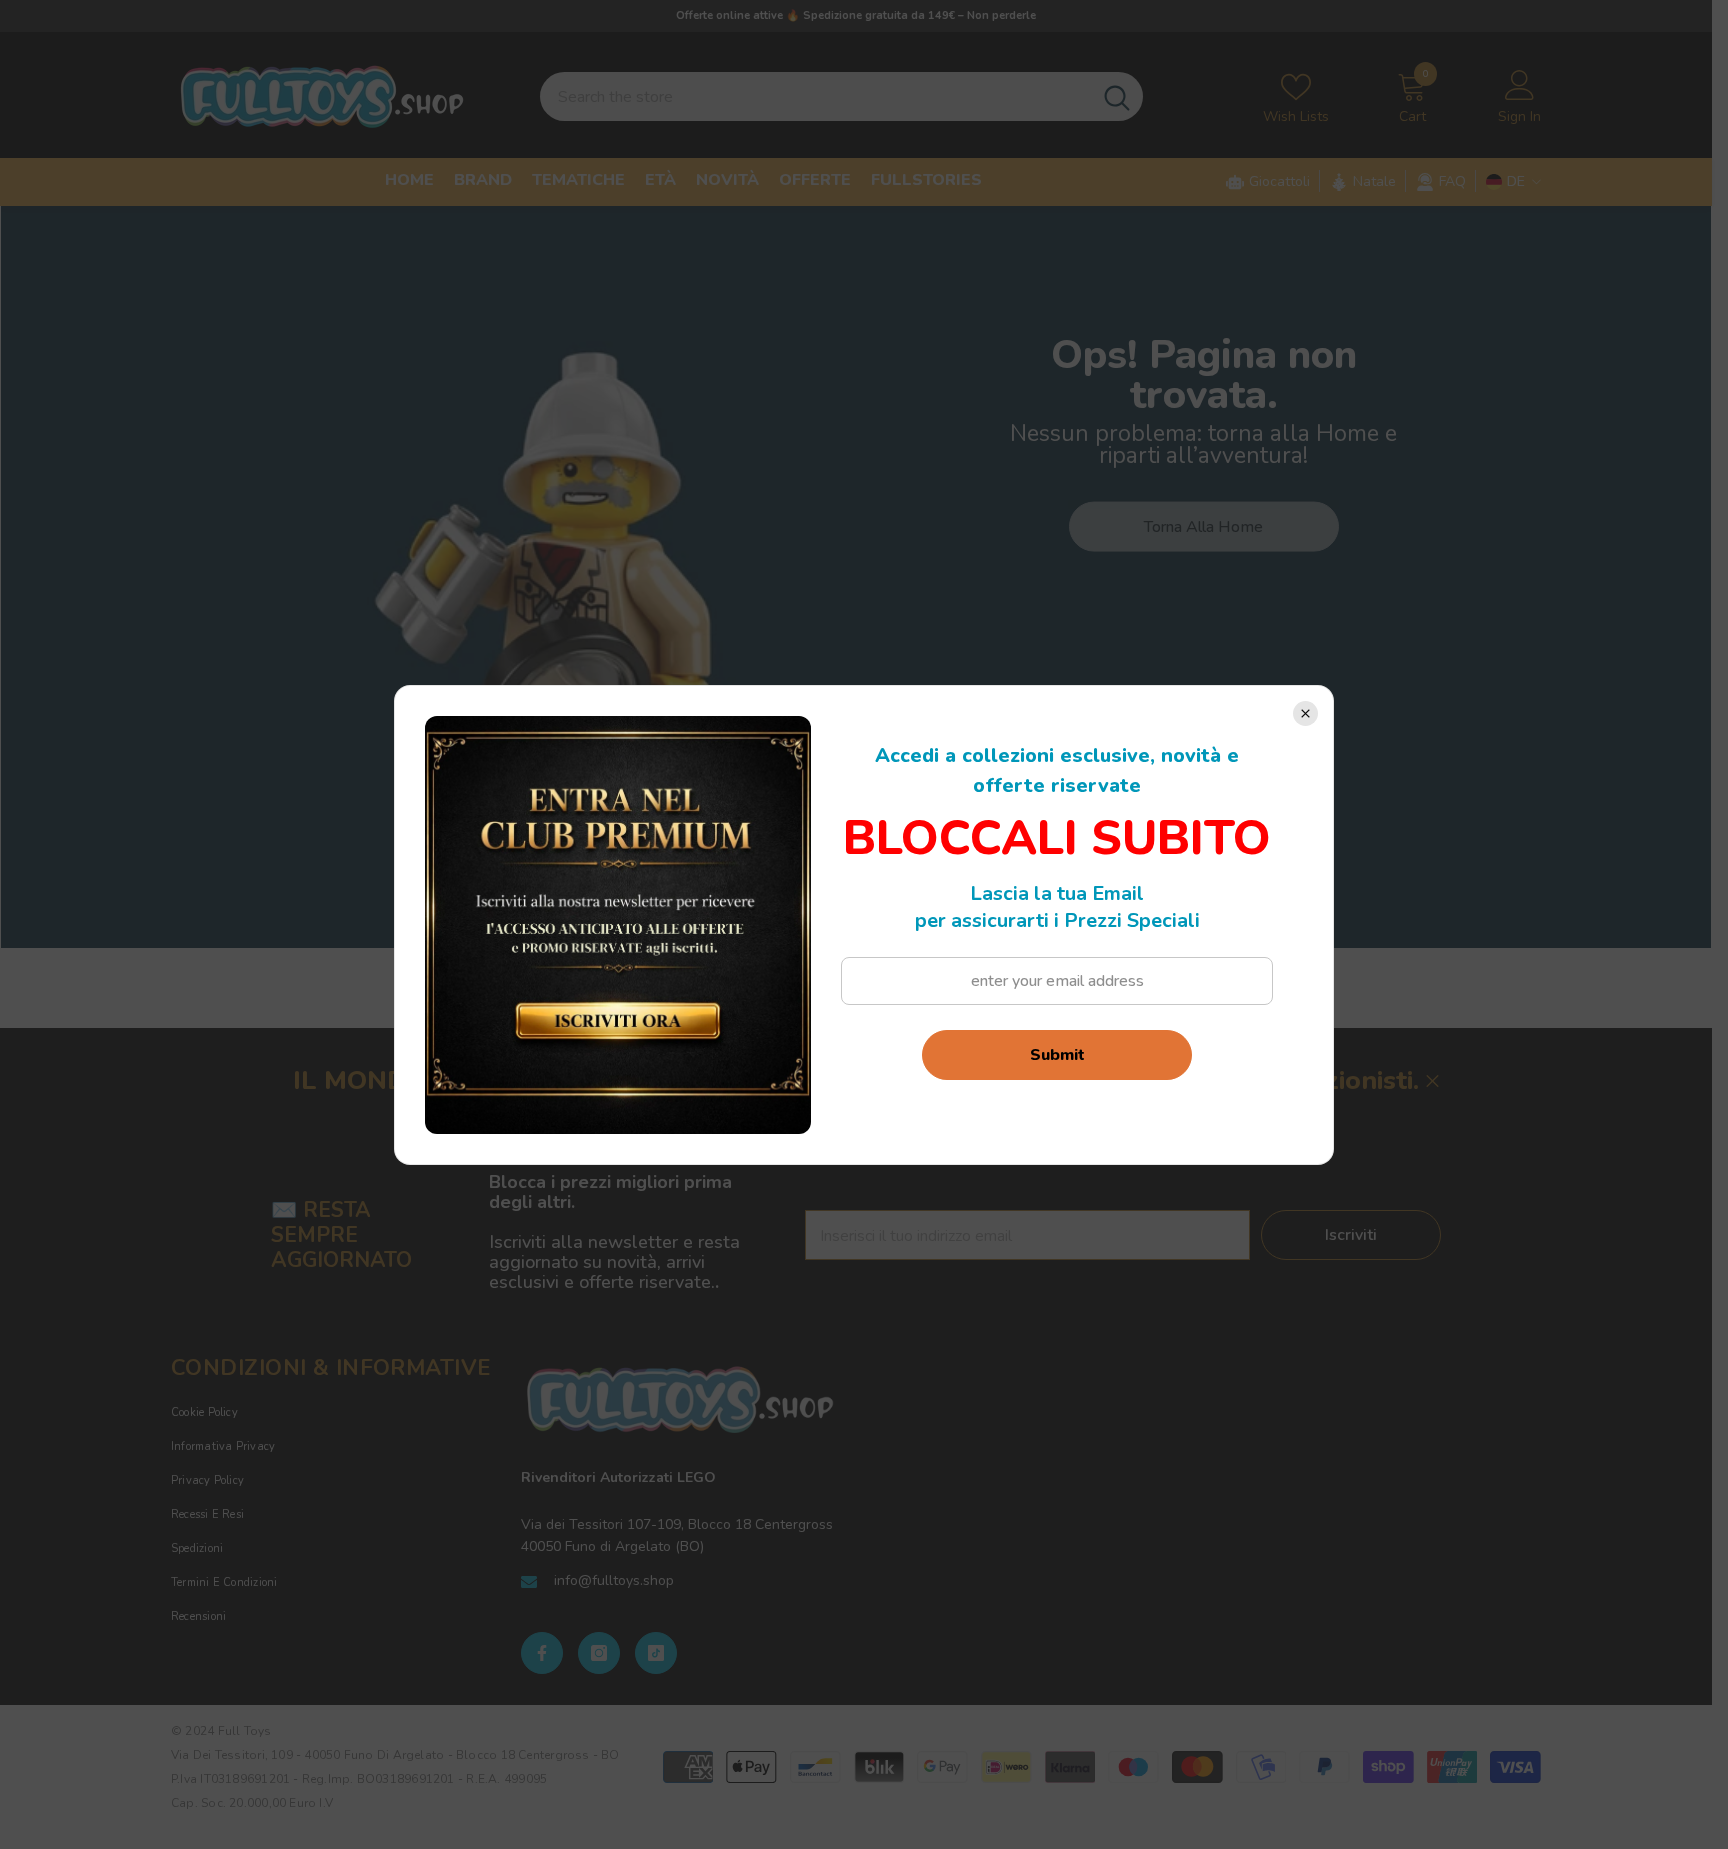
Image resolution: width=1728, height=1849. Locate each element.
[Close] (1305, 713)
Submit (1057, 1055)
